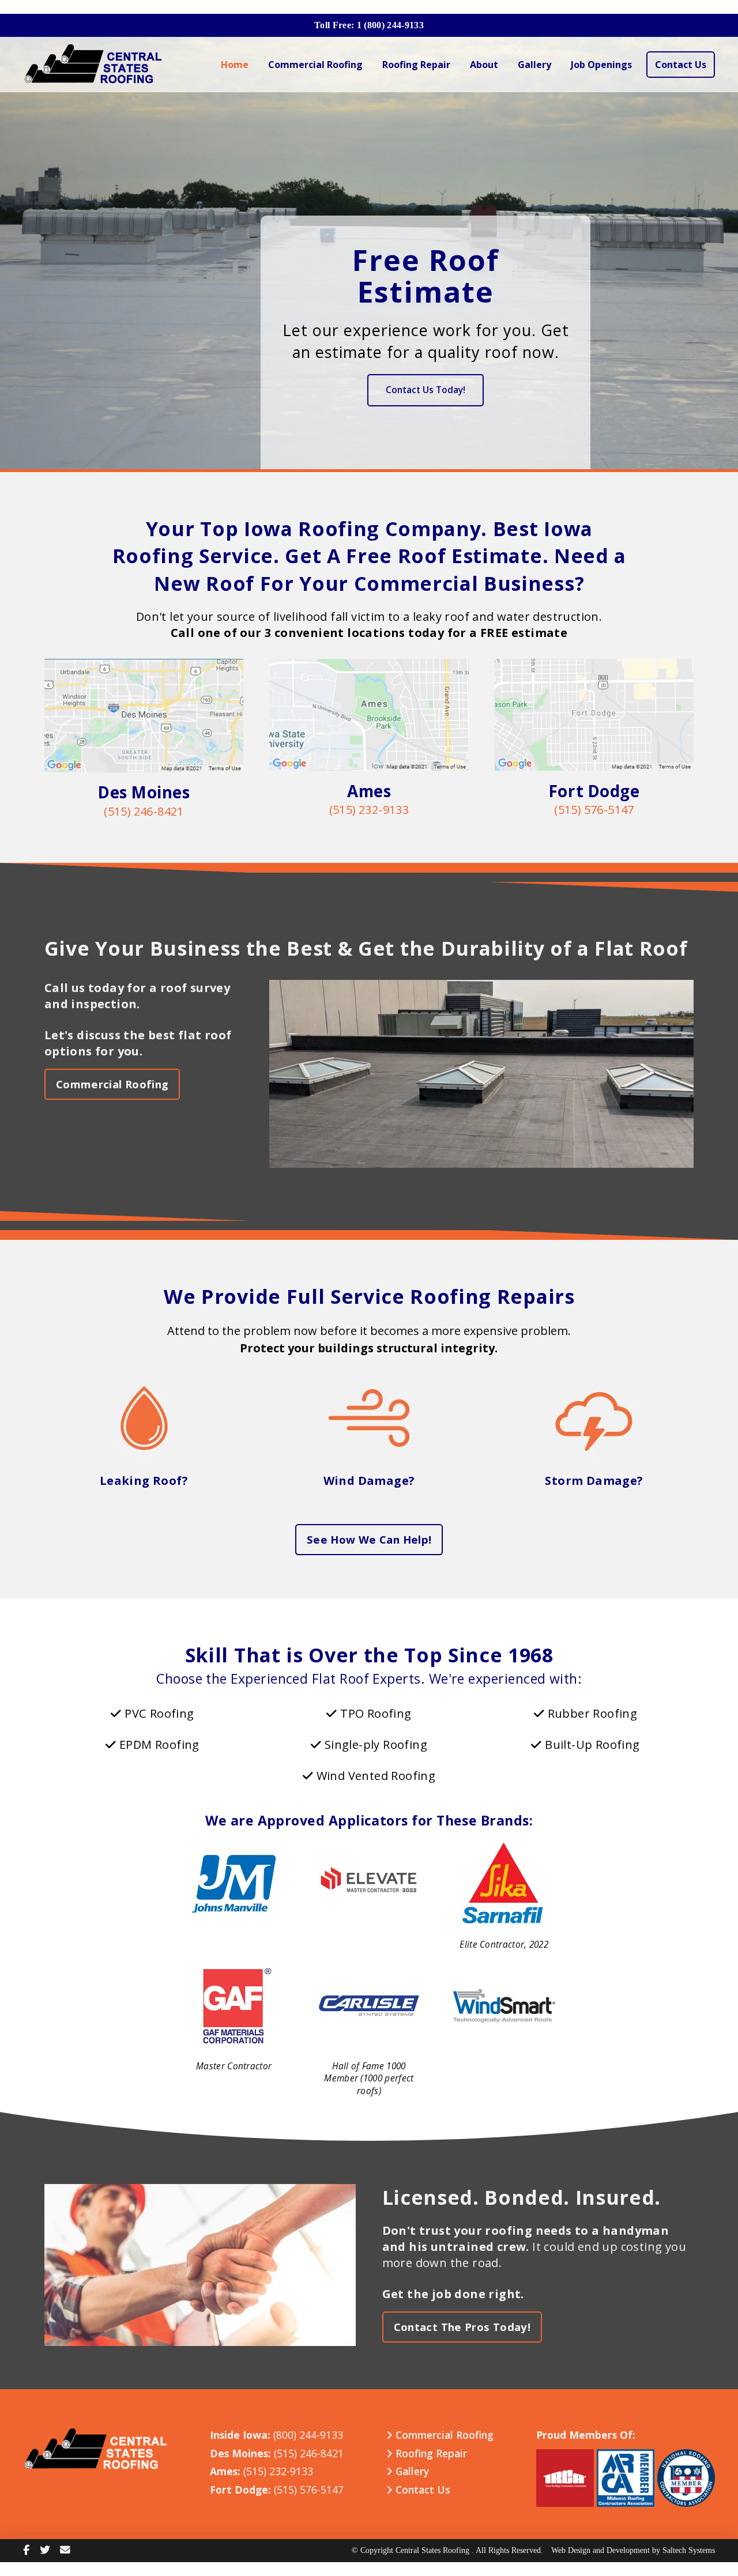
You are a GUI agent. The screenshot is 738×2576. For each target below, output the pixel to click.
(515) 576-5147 (594, 810)
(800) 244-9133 (308, 2435)
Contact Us (421, 2490)
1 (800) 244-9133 (390, 25)
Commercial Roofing (443, 2435)
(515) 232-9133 (369, 810)
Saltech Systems (689, 2551)
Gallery (411, 2472)
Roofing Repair (430, 2453)
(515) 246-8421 (144, 811)
